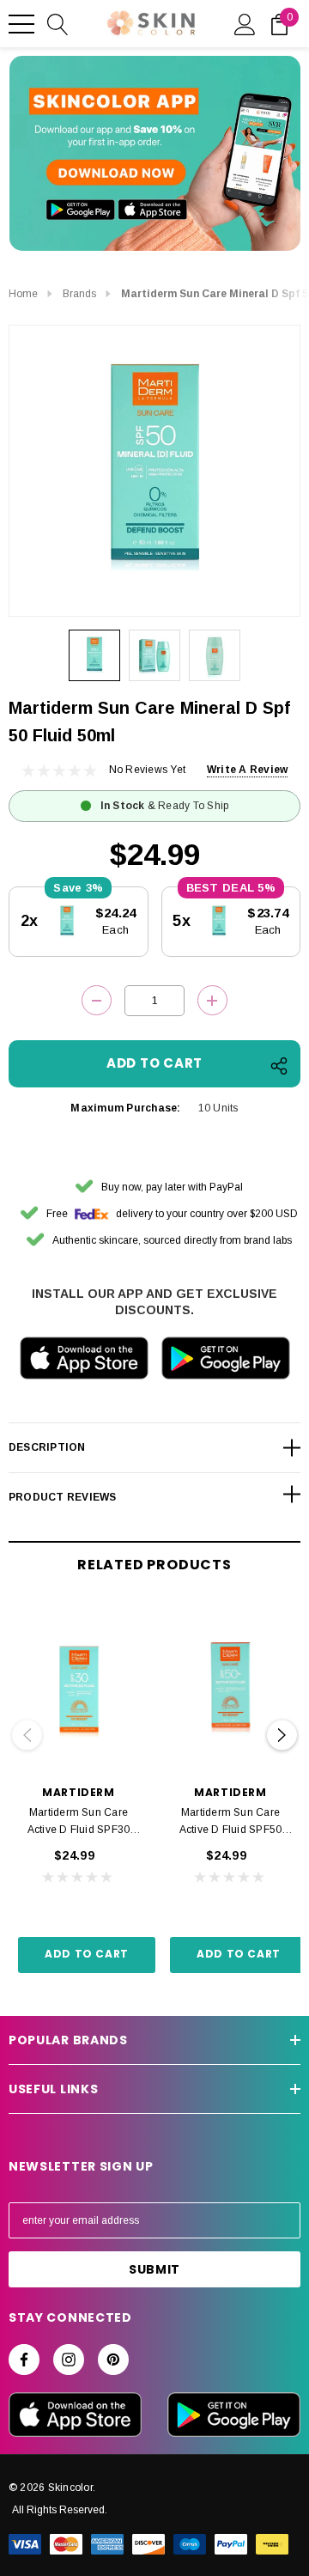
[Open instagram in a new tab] (69, 2360)
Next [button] (282, 1736)
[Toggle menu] (21, 24)
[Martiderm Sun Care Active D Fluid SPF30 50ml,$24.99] (79, 1690)
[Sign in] (245, 23)
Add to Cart (87, 1954)
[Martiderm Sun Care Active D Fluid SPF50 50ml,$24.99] (230, 1690)
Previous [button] (27, 1736)
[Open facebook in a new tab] (24, 2360)
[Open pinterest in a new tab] (113, 2360)
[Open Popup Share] (279, 1066)
